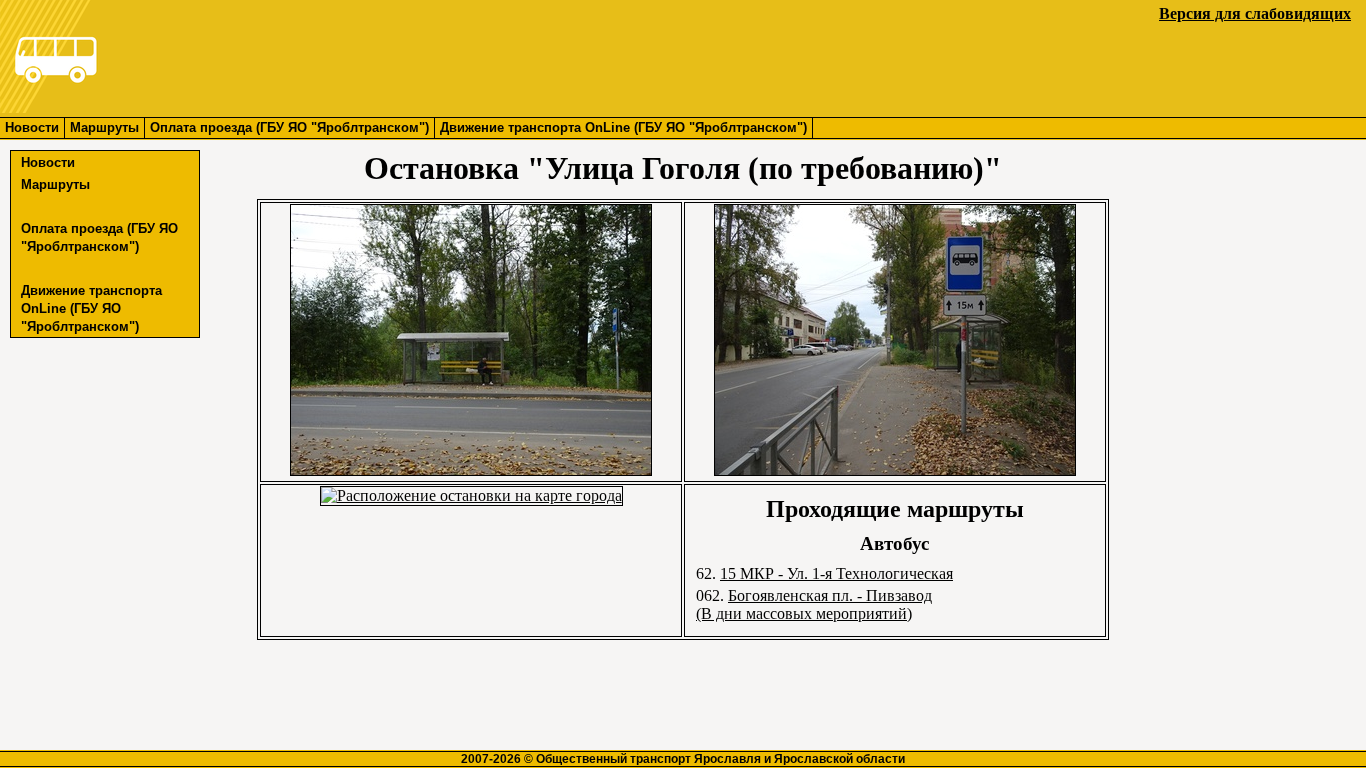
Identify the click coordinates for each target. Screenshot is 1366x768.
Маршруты (104, 127)
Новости (32, 127)
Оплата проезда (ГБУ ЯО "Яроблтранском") (289, 127)
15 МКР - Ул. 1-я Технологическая (836, 573)
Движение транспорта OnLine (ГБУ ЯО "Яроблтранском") (623, 127)
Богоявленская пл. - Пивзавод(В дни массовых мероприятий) (814, 604)
